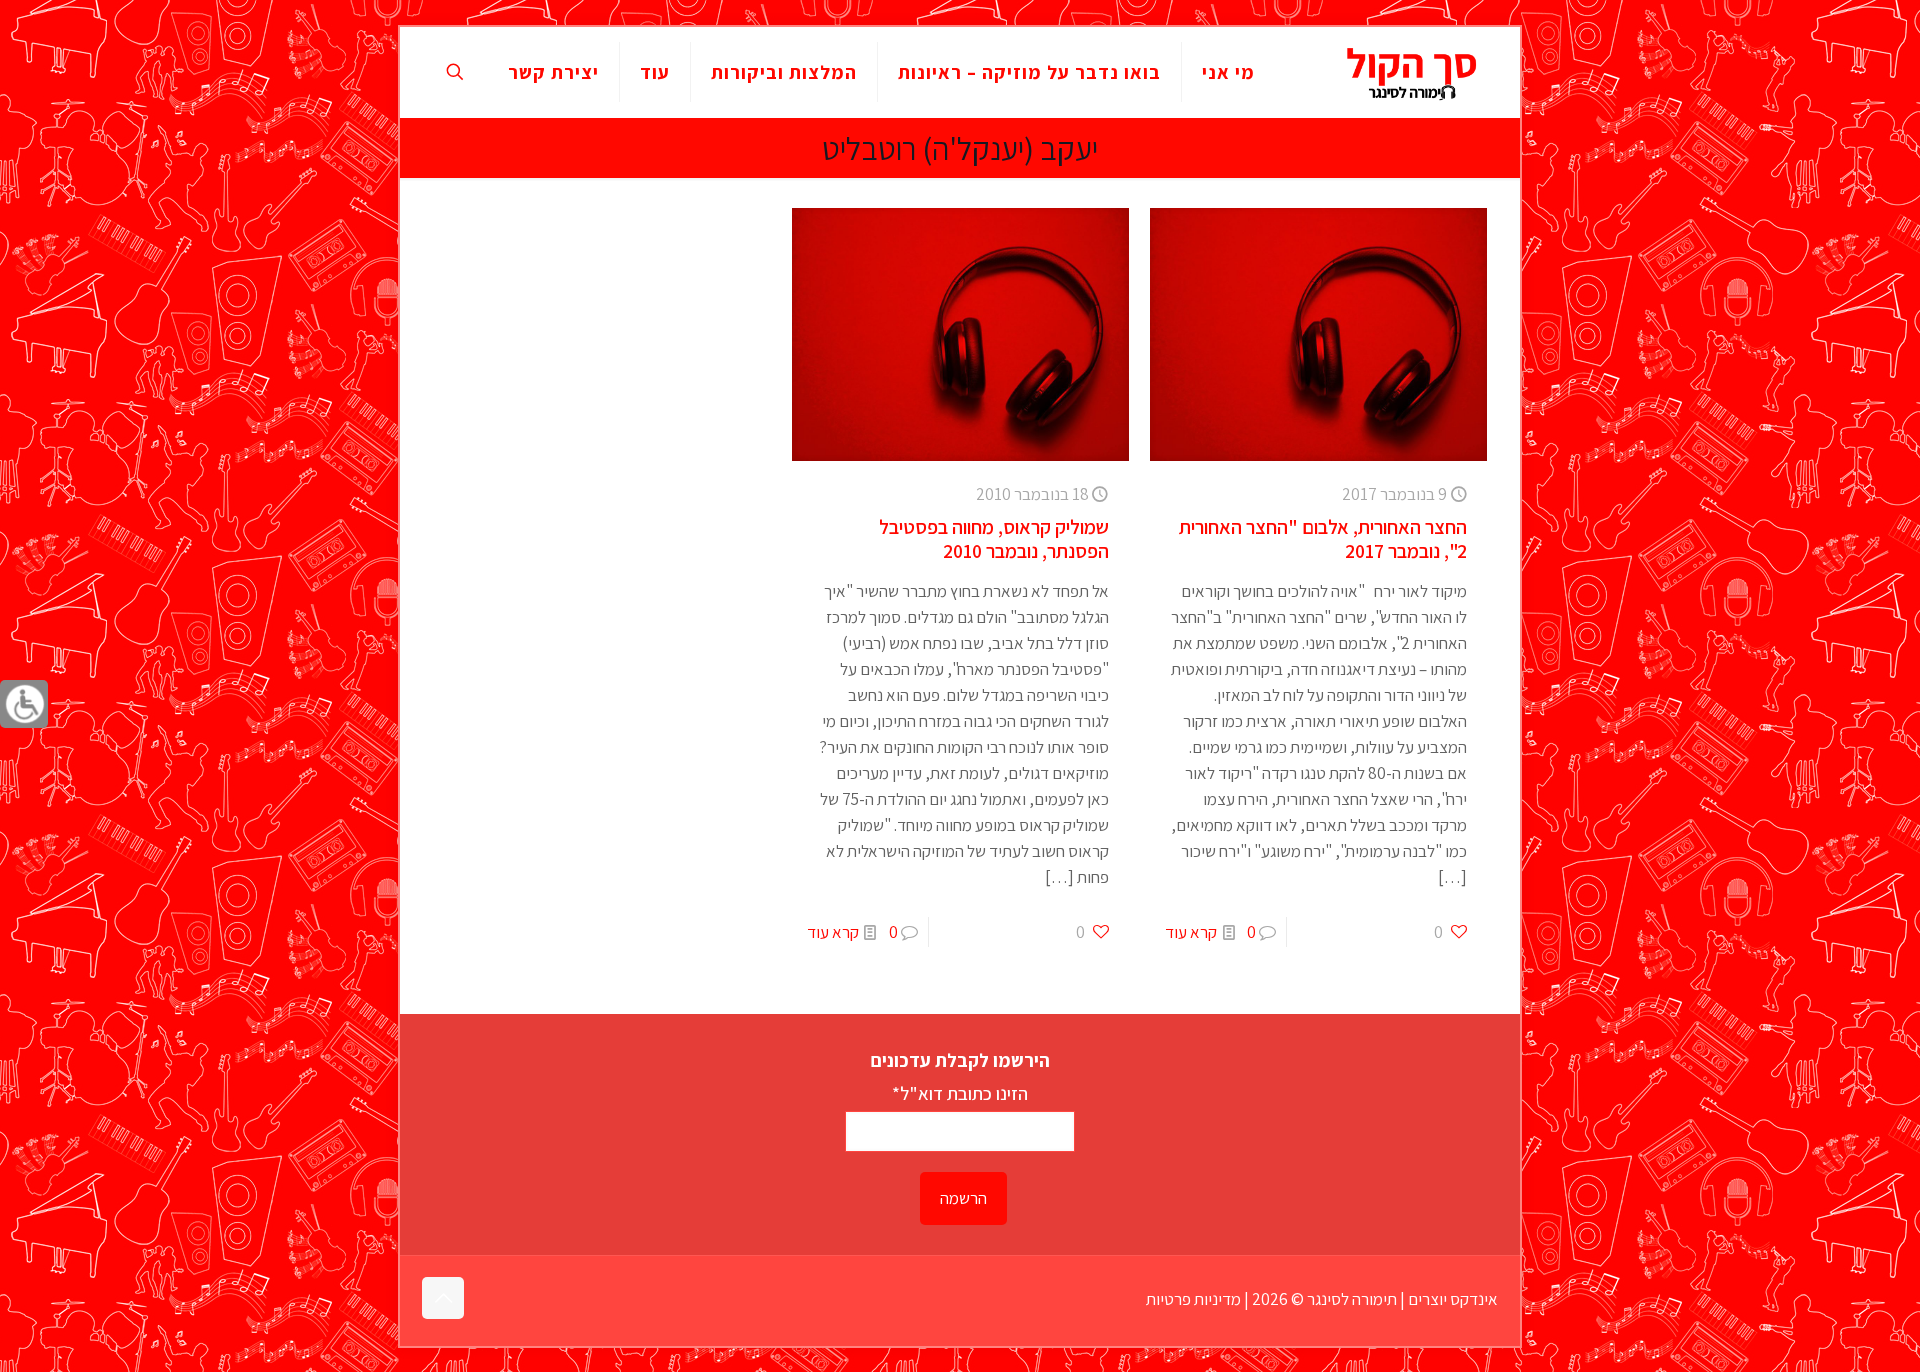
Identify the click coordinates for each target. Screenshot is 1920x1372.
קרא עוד (1191, 932)
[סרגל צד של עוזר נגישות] (24, 704)
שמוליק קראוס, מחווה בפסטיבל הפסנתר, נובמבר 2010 (994, 539)
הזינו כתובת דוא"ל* (960, 1093)
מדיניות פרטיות (1193, 1299)
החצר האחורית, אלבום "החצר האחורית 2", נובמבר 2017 (1323, 539)
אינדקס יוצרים (1453, 1299)
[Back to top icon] (443, 1298)
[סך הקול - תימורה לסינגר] (1412, 72)
